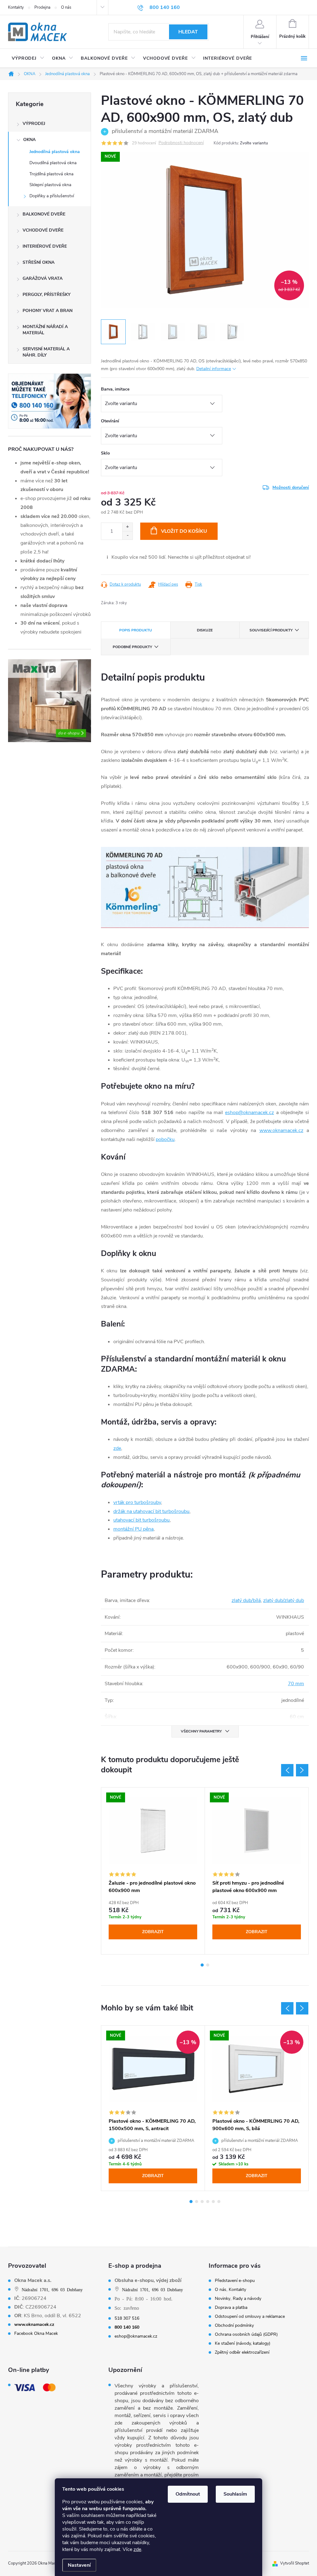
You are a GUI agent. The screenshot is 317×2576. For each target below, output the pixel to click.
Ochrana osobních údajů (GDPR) (246, 2335)
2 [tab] (208, 1965)
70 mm (296, 1684)
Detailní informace (214, 369)
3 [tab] (202, 2202)
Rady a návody (247, 2299)
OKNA (29, 140)
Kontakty (16, 7)
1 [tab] (202, 1965)
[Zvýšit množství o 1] (127, 527)
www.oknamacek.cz (281, 1130)
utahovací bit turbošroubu (141, 1520)
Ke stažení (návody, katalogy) (243, 2343)
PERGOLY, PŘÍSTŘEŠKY (47, 295)
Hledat (188, 32)
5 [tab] (213, 2202)
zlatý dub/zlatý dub (284, 1600)
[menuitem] (28, 58)
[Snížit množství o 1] (127, 535)
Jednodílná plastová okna (55, 152)
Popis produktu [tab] (136, 630)
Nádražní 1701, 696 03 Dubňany (52, 2289)
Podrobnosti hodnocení (181, 143)
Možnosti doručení (291, 487)
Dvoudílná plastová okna (53, 163)
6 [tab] (219, 2202)
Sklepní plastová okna (50, 185)
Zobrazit (153, 1932)
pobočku (165, 1139)
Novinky (223, 2299)
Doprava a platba (231, 2308)
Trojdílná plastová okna (51, 174)
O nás (66, 7)
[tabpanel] (153, 1871)
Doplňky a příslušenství (52, 196)
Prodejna (42, 7)
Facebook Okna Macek (36, 2334)
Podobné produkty (132, 647)
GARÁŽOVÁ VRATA (43, 278)
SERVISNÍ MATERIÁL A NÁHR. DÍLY (46, 352)
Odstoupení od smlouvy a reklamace (250, 2317)
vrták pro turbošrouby (137, 1502)
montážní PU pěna (133, 1529)
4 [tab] (208, 2202)
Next (302, 1770)
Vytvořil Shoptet (295, 2563)
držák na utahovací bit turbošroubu (151, 1511)
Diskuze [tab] (205, 630)
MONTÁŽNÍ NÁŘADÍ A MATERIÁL (45, 330)
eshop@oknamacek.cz (250, 1113)
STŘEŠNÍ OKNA (39, 262)
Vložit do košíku (184, 531)
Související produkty (271, 630)
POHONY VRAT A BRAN (48, 311)
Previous (287, 1770)
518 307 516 (127, 2318)
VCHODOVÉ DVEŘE (43, 230)
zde (137, 2549)
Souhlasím (235, 2494)
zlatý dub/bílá (246, 1600)
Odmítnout (188, 2494)
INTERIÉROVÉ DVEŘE (45, 246)
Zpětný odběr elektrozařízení (242, 2352)
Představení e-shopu (235, 2281)
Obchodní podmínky (234, 2326)
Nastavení (79, 2565)
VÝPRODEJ (34, 124)
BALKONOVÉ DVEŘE (44, 214)
